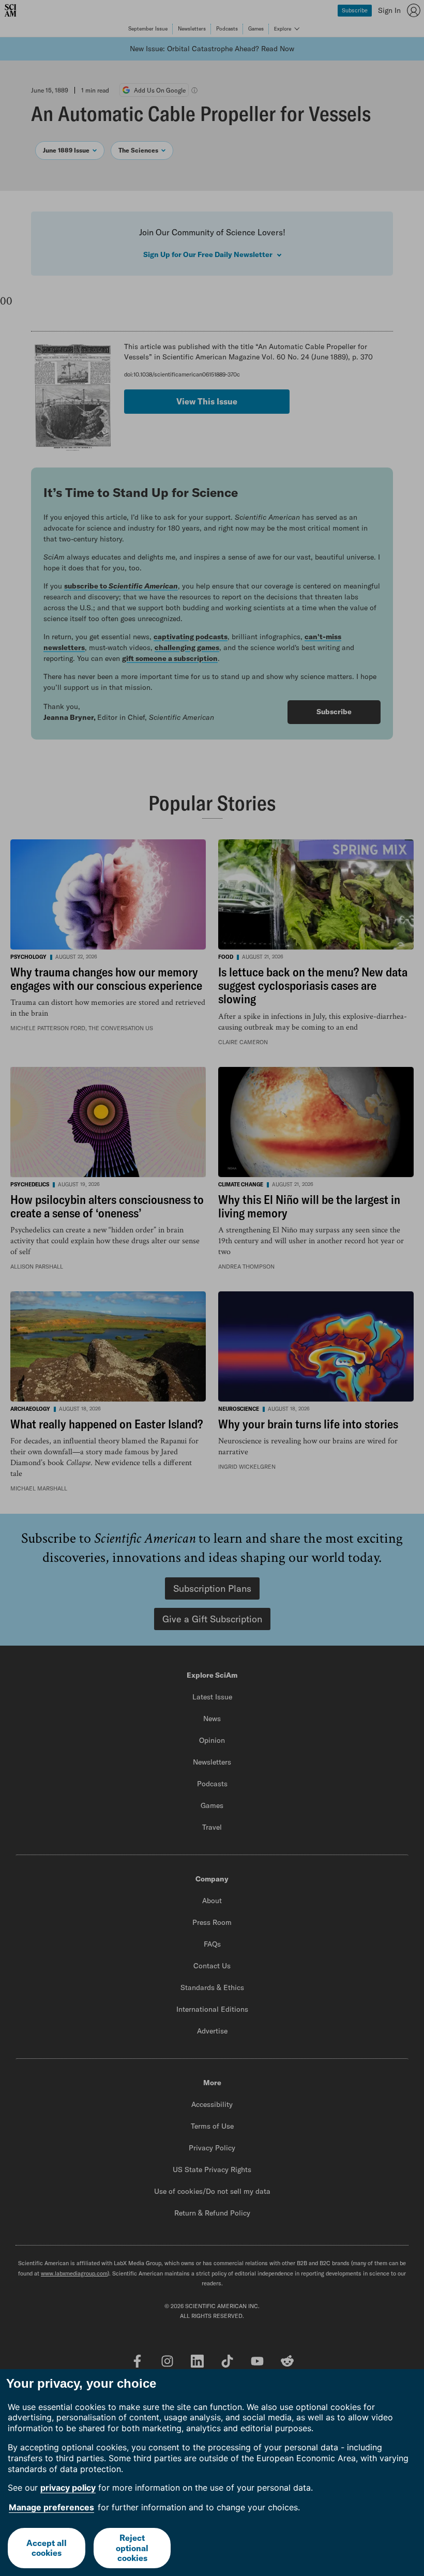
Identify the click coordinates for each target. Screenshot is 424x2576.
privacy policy (68, 2488)
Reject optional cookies (132, 2548)
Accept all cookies (47, 2548)
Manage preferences (51, 2507)
